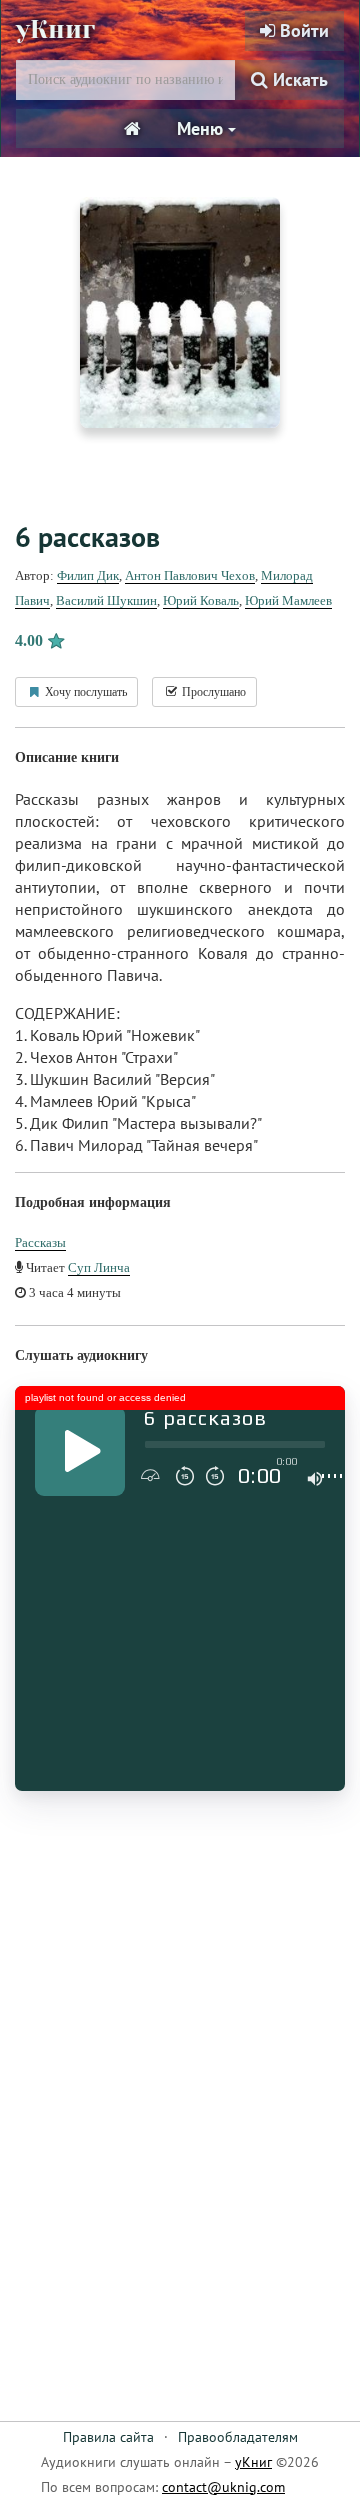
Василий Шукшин (106, 600)
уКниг (55, 29)
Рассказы (40, 1242)
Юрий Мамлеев (288, 600)
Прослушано (212, 692)
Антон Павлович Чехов (190, 575)
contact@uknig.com (223, 2487)
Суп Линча (99, 1267)
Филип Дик (88, 575)
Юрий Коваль (201, 600)
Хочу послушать (84, 692)
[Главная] (132, 129)
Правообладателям (238, 2437)
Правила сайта (108, 2437)
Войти (302, 30)
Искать (298, 79)
